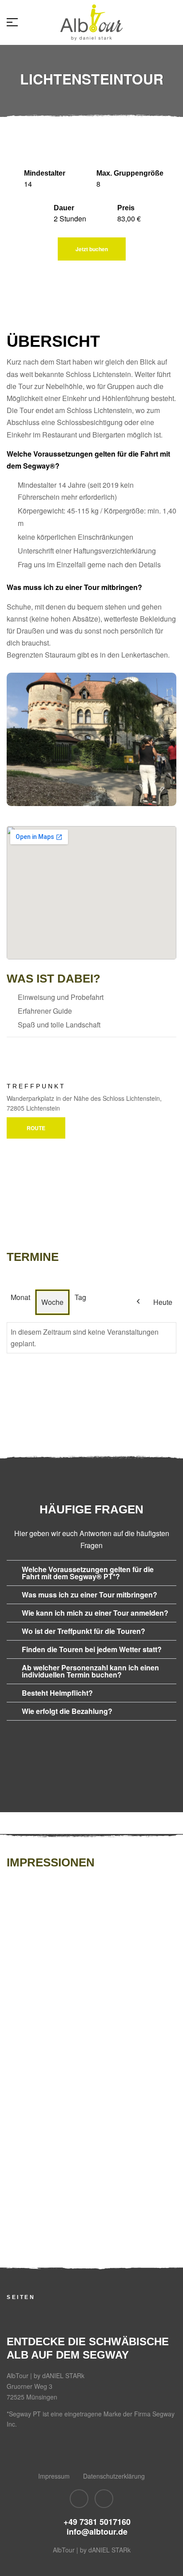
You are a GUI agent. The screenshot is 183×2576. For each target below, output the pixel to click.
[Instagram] (104, 2499)
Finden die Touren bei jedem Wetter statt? (92, 1649)
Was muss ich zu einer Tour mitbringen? (90, 1595)
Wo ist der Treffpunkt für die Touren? (84, 1631)
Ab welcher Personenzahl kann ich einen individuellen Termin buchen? (90, 1671)
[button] (91, 1573)
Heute (163, 1302)
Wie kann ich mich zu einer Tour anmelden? (95, 1613)
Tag (80, 1297)
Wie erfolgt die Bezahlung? (67, 1711)
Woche (52, 1302)
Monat (20, 1297)
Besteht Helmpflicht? (57, 1693)
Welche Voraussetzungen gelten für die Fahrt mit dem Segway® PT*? (88, 1573)
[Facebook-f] (79, 2499)
